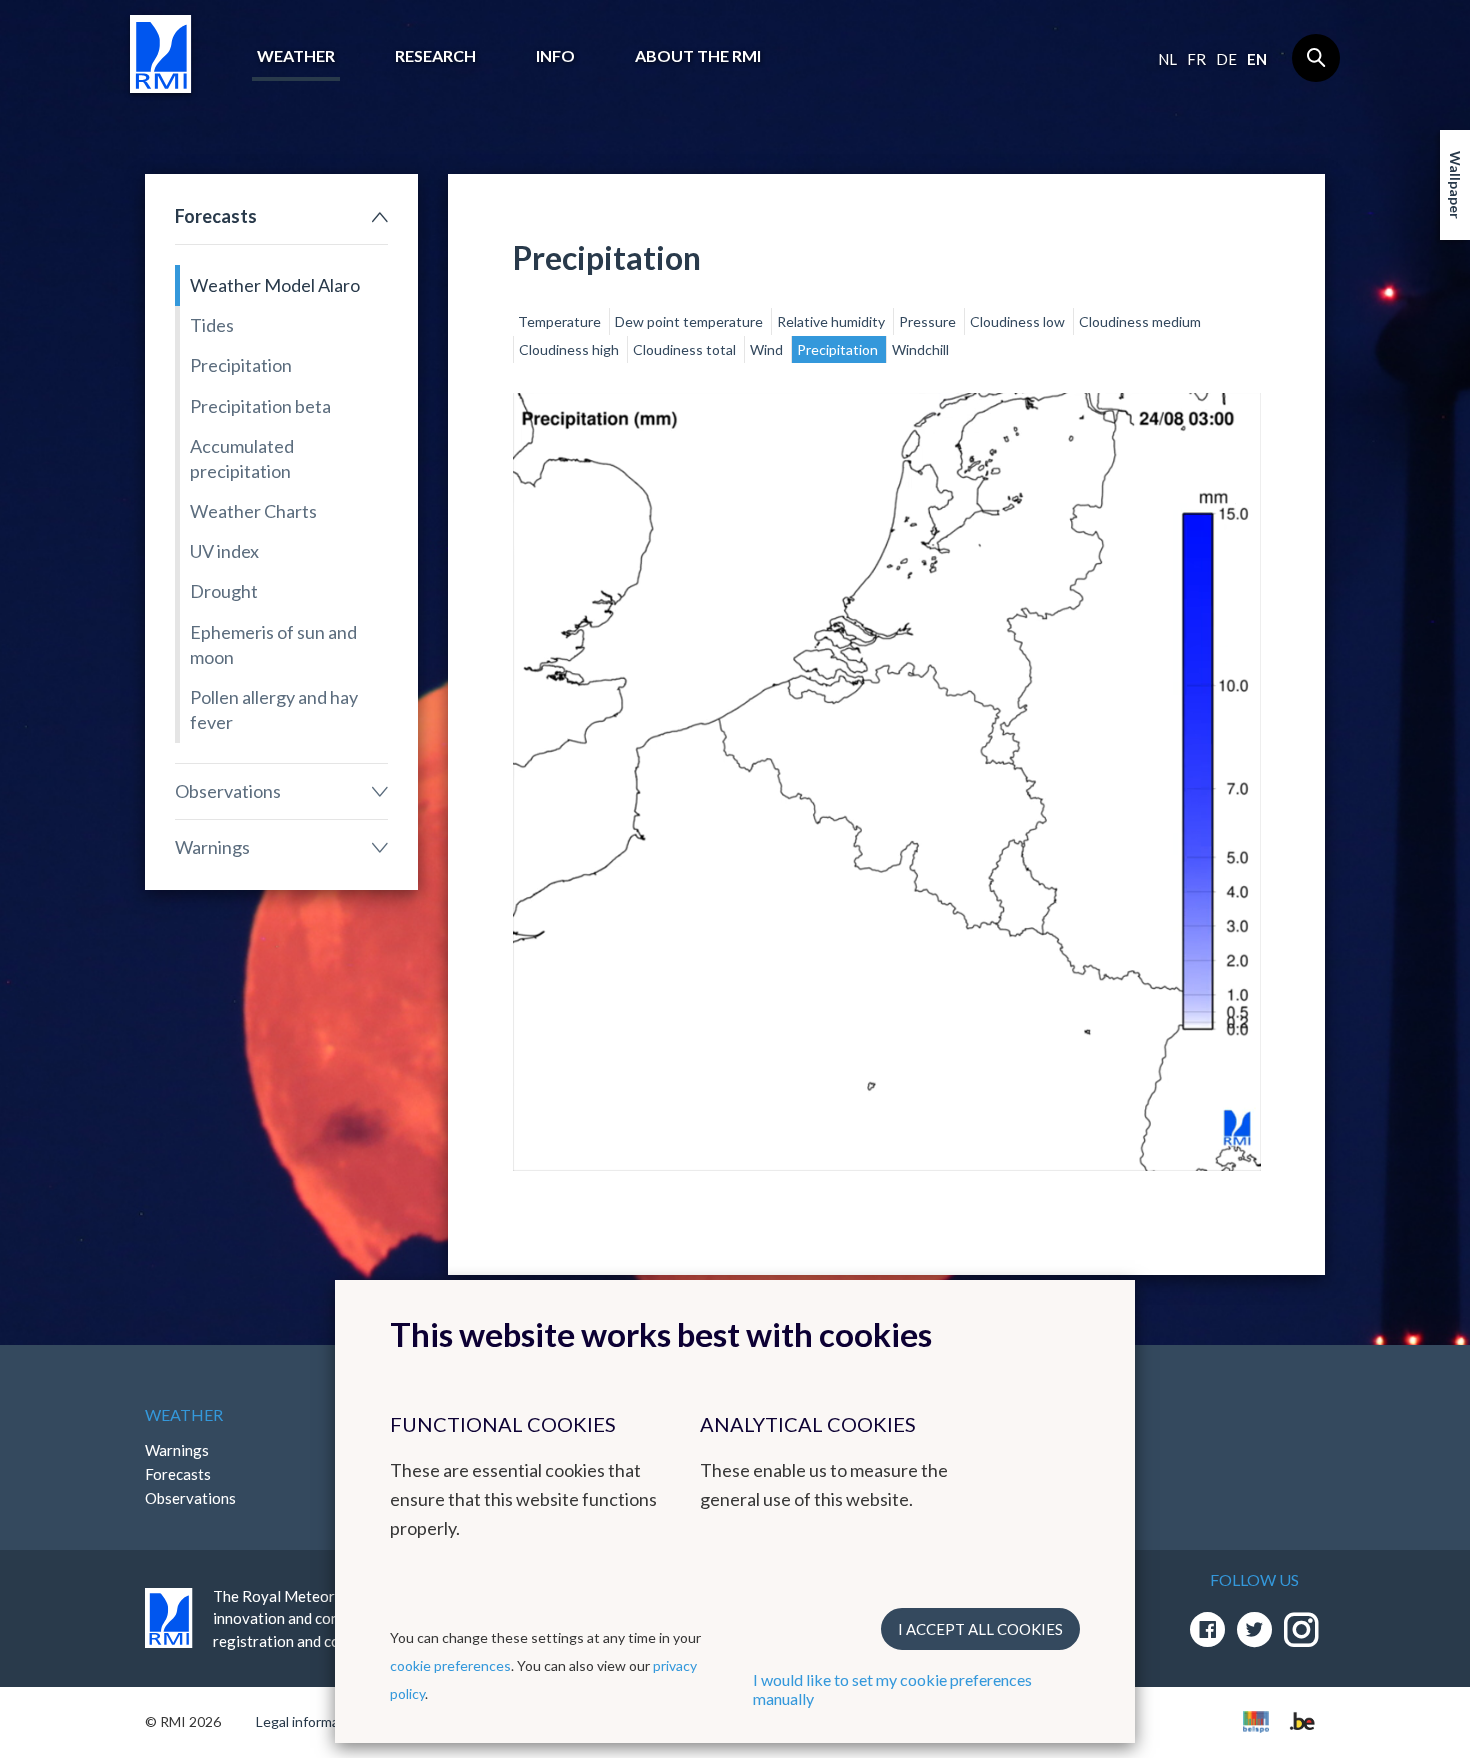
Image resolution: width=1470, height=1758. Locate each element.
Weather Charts (253, 511)
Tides (212, 325)
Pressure (929, 321)
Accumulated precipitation (242, 458)
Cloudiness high (570, 349)
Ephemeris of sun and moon (273, 644)
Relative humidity (832, 321)
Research (435, 55)
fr (1196, 59)
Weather (296, 55)
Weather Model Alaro (275, 285)
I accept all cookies (980, 1629)
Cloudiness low (1019, 321)
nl (1167, 59)
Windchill (920, 349)
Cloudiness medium (1140, 321)
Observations (228, 791)
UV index (224, 551)
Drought (224, 591)
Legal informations (313, 1721)
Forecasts (216, 216)
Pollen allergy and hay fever (274, 709)
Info (555, 55)
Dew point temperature (690, 321)
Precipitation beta (260, 406)
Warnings (212, 847)
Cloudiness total (686, 349)
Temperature (561, 321)
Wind (768, 349)
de (1226, 59)
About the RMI (698, 55)
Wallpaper (1455, 185)
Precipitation (241, 365)
